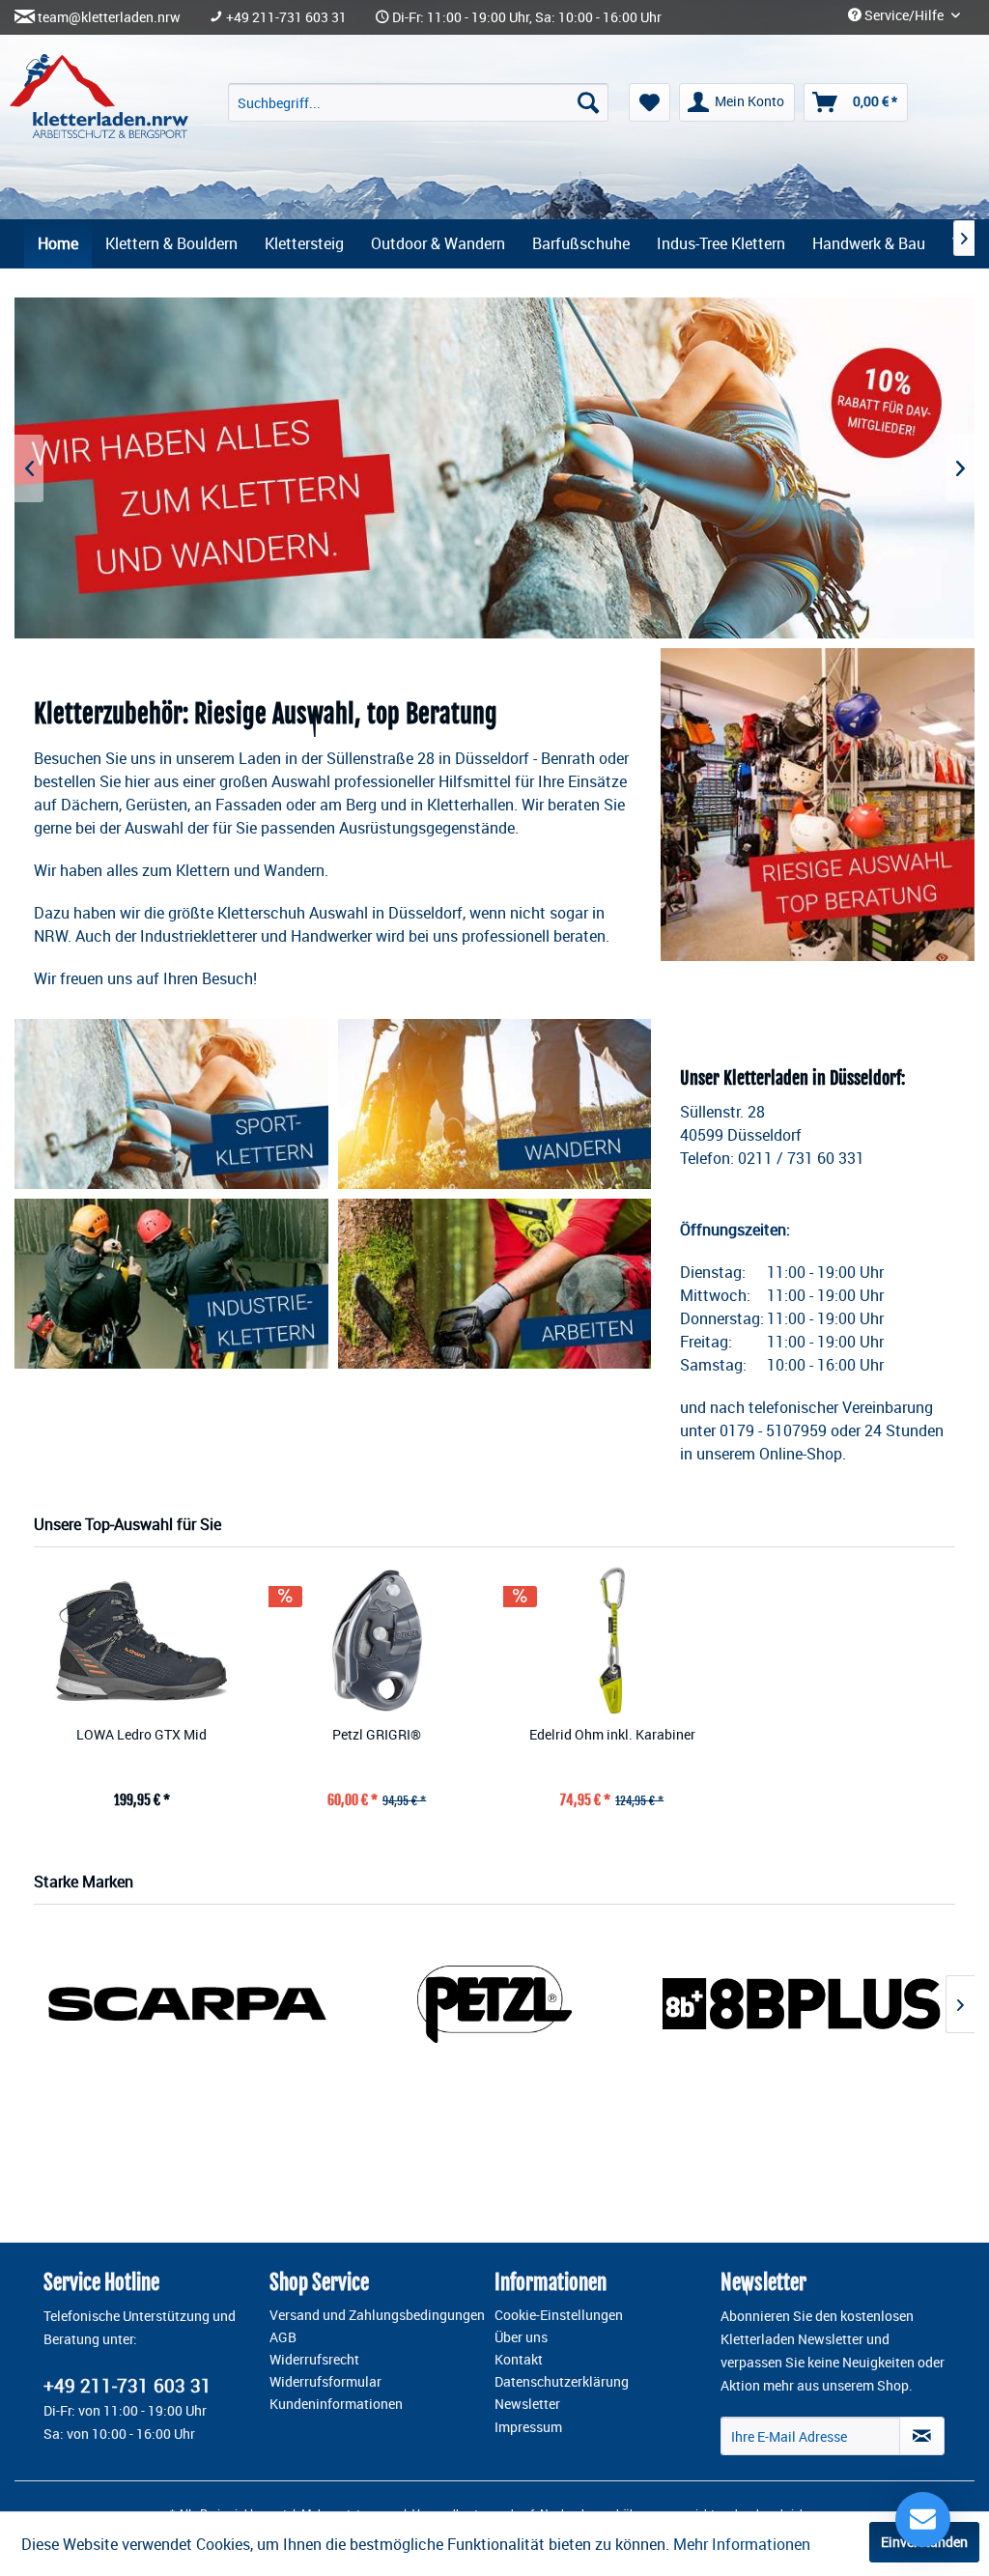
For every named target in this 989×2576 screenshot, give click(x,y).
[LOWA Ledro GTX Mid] (142, 1641)
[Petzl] (494, 2004)
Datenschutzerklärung (562, 2382)
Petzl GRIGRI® (377, 1734)
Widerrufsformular (325, 2382)
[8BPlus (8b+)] (802, 2004)
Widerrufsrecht (314, 2360)
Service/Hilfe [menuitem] (904, 15)
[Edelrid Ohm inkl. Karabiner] (612, 1641)
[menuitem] (418, 102)
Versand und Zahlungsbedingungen (377, 2315)
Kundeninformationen (336, 2404)
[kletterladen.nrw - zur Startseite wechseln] (99, 96)
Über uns (521, 2337)
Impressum (528, 2427)
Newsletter (527, 2404)
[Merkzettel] (650, 102)
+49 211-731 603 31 (286, 17)
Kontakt (519, 2360)
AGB (283, 2337)
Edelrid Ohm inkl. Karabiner (612, 1734)
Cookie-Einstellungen (559, 2315)
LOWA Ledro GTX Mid (141, 1734)
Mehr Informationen (742, 2544)
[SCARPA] (187, 2004)
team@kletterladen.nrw (109, 17)
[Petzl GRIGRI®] (378, 1641)
